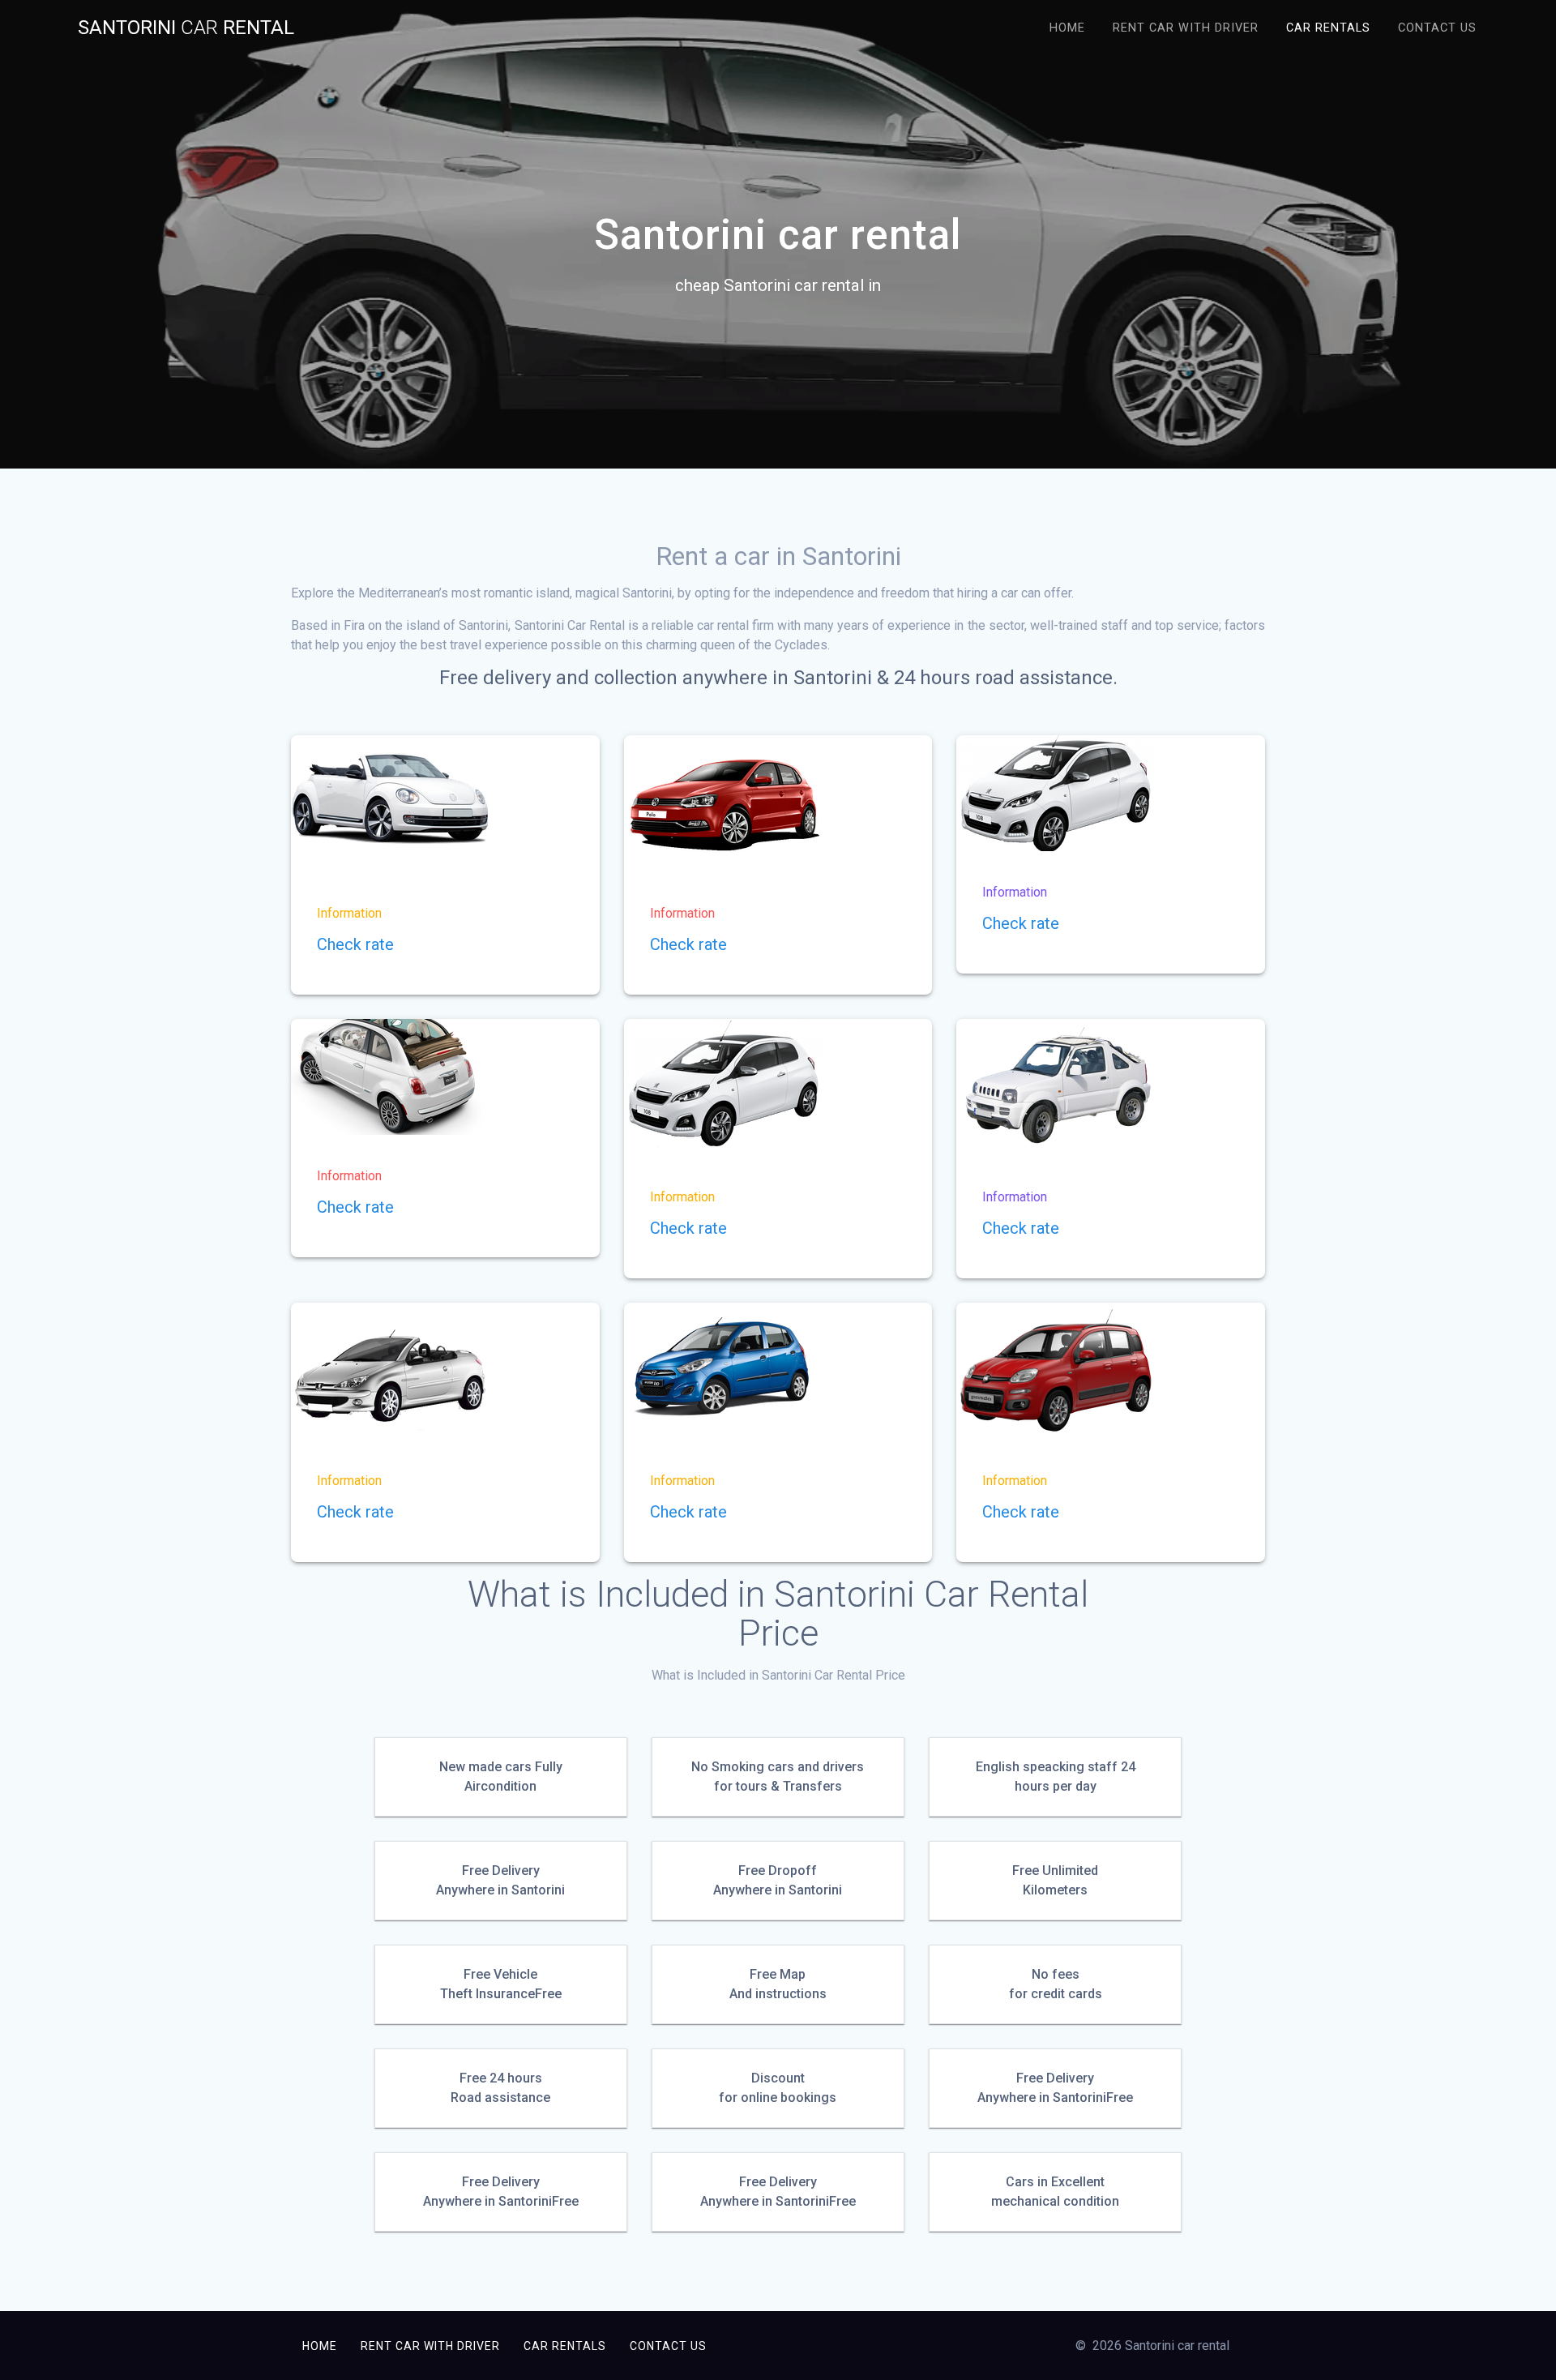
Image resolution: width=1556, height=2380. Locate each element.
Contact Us (1437, 28)
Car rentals (1328, 28)
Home (1067, 28)
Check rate (355, 944)
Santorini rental (186, 28)
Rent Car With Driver (1186, 28)
